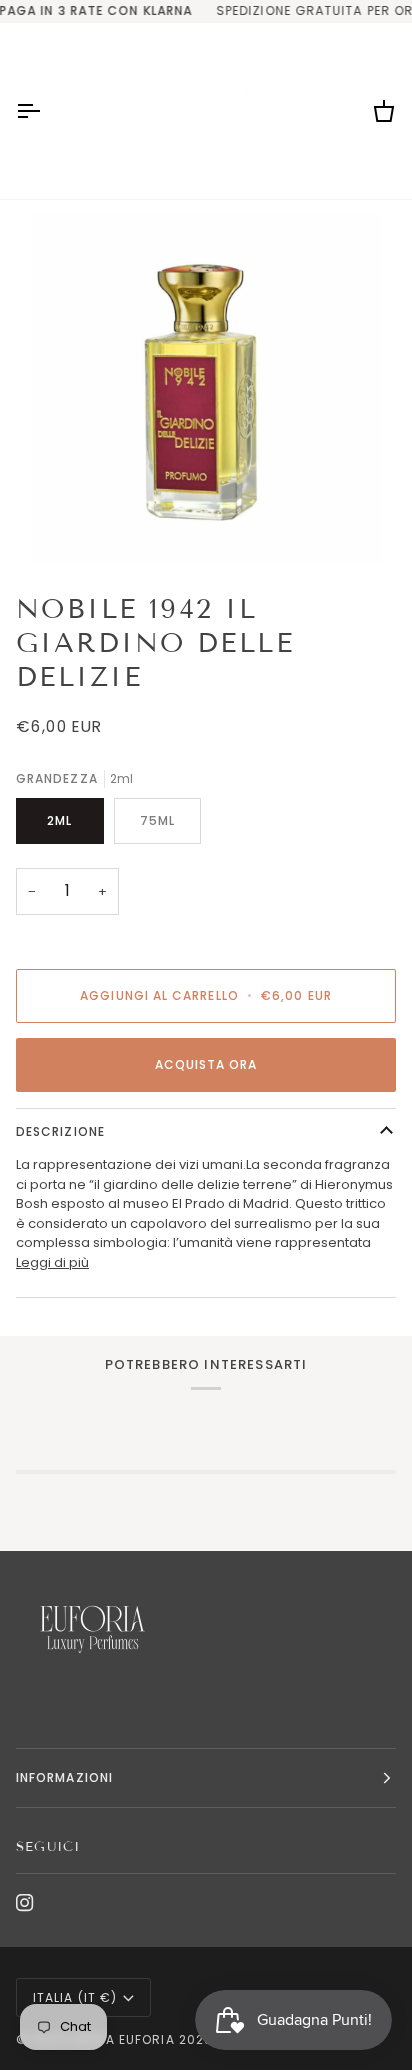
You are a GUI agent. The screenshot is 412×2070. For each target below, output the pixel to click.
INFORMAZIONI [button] (64, 1777)
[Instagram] (25, 1903)
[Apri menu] (46, 111)
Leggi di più (52, 1262)
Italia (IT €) (75, 1997)
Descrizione (60, 1131)
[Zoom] (206, 388)
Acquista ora (206, 1064)
